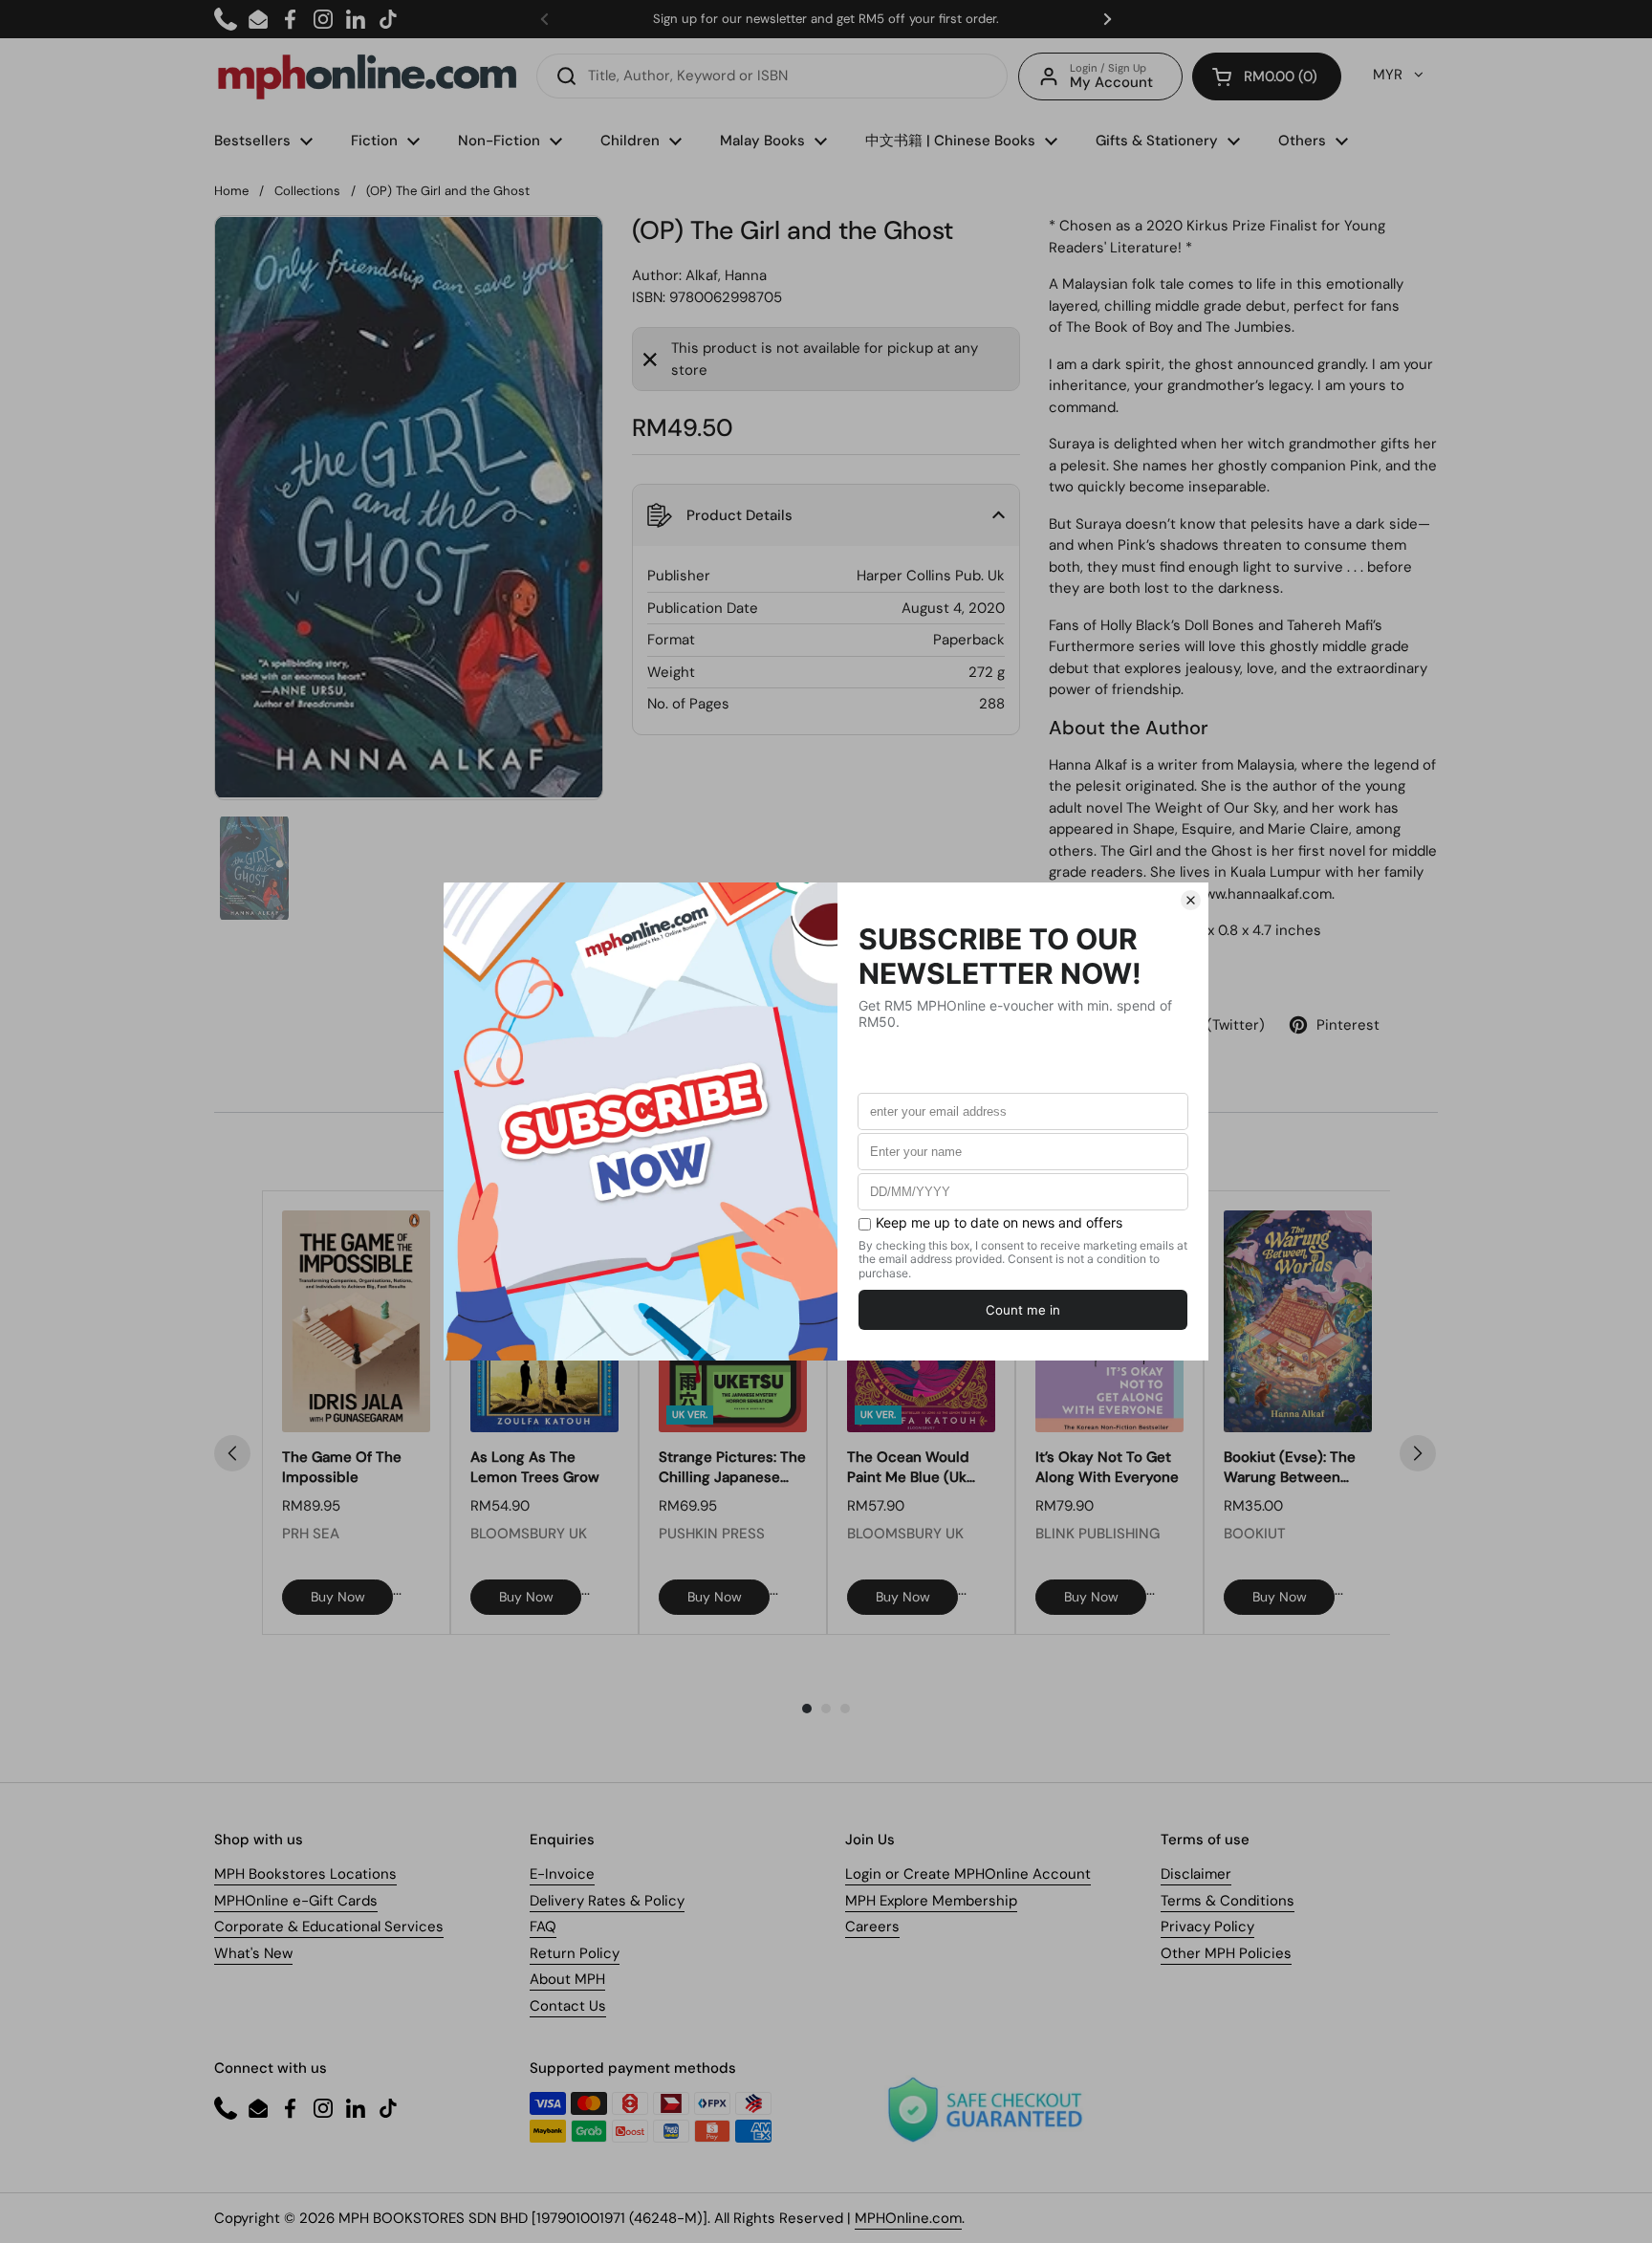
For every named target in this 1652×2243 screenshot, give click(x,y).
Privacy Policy (1207, 1927)
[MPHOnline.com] (367, 76)
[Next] (1418, 1453)
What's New (253, 1953)
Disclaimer (1196, 1874)
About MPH (567, 1979)
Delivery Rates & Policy (607, 1901)
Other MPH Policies (1226, 1953)
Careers (872, 1927)
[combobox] (772, 76)
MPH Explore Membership (931, 1901)
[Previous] (232, 1453)
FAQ (543, 1927)
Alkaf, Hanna (726, 275)
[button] (1267, 76)
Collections (307, 191)
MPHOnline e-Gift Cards (296, 1901)
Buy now (338, 1597)
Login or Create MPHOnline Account (968, 1874)
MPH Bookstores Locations (305, 1874)
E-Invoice (562, 1874)
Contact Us (568, 2006)
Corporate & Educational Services (329, 1927)
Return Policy (575, 1953)
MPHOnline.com (908, 2218)
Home (231, 191)
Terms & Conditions (1228, 1901)
